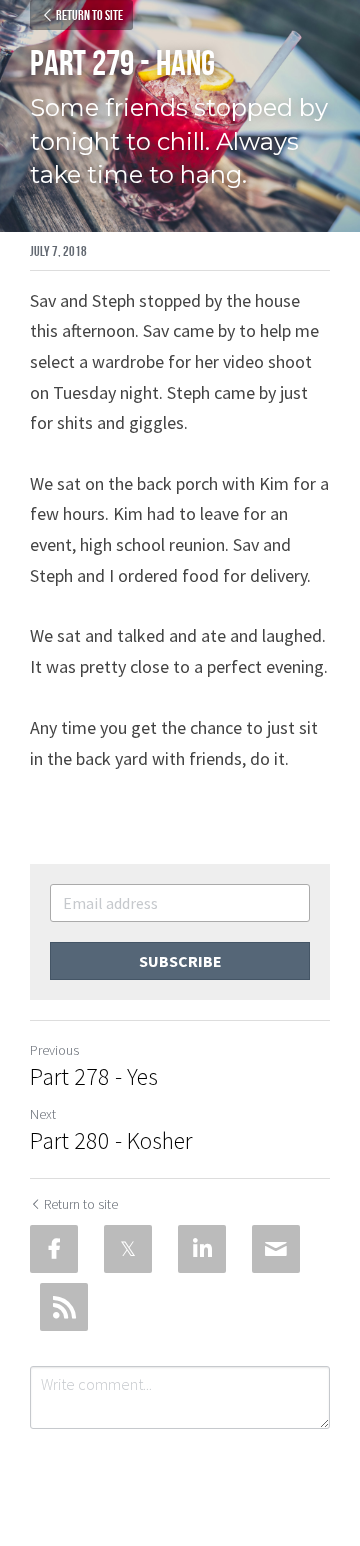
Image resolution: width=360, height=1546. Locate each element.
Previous (54, 1050)
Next (43, 1114)
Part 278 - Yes (94, 1077)
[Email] (276, 1249)
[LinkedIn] (202, 1249)
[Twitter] (128, 1249)
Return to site (89, 15)
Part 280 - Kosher (111, 1141)
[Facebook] (54, 1249)
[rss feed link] (64, 1307)
